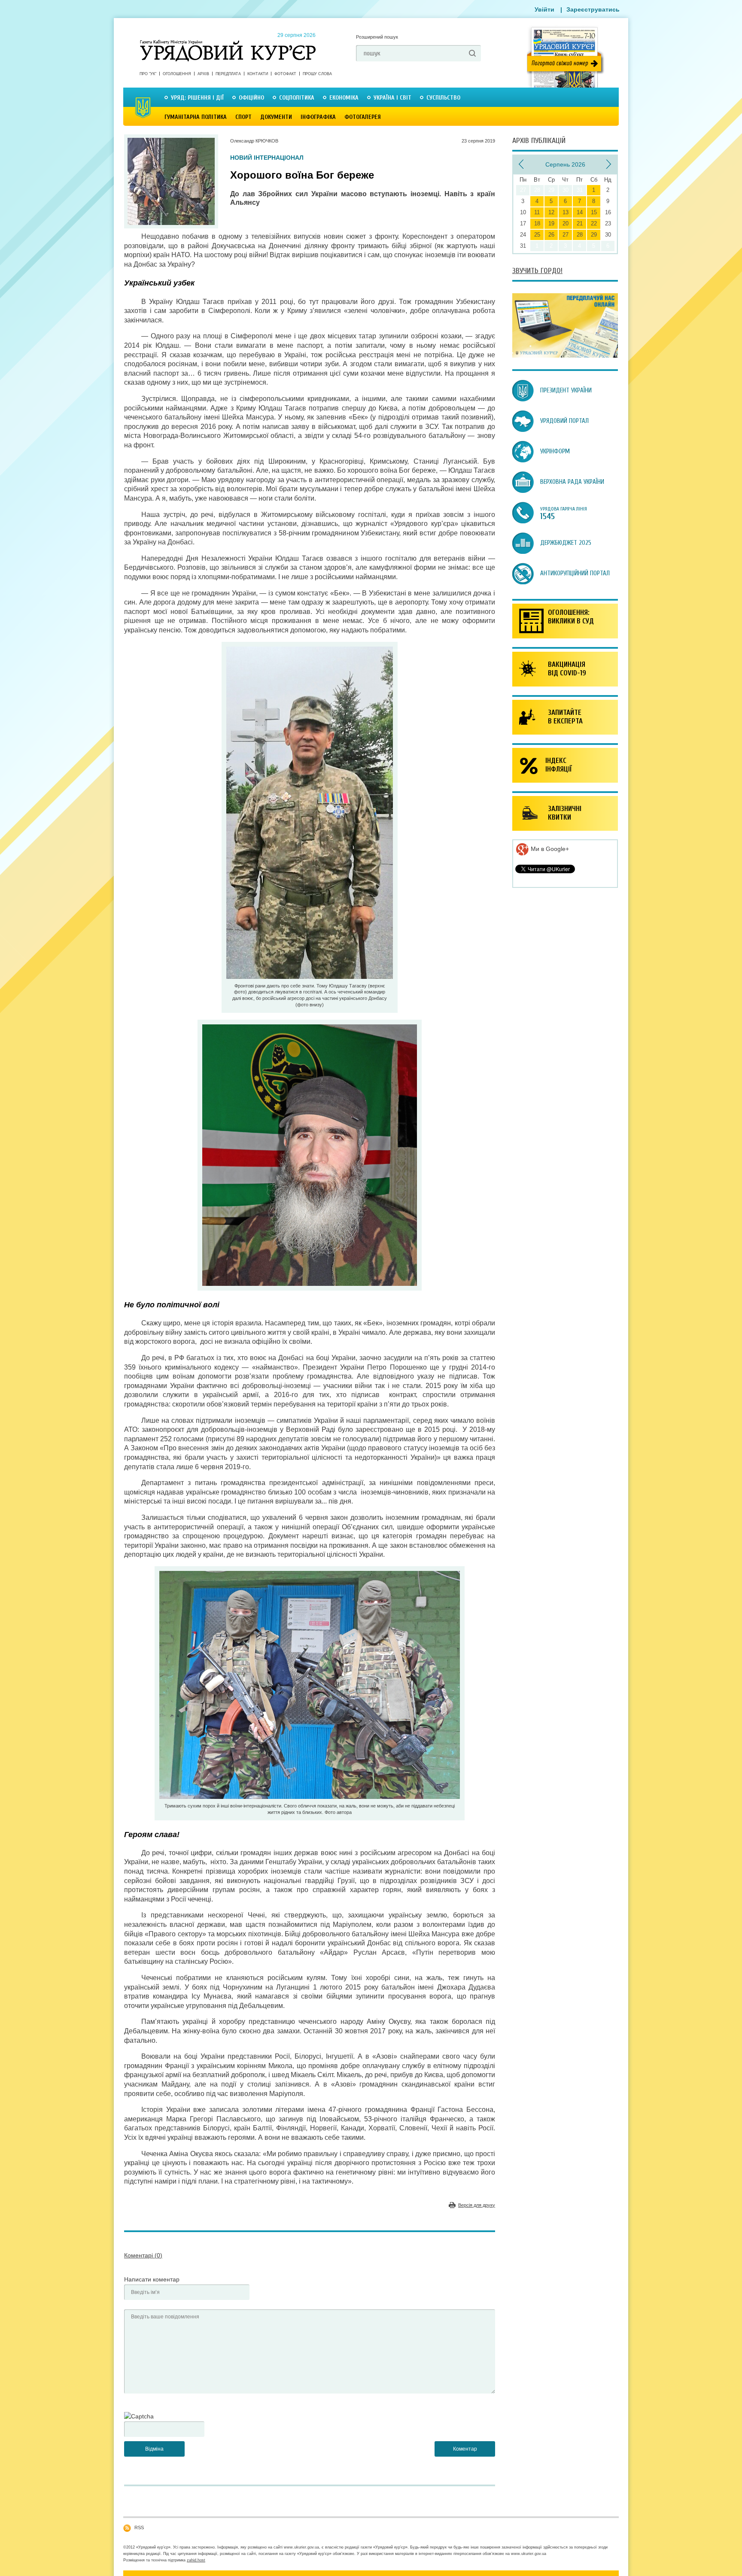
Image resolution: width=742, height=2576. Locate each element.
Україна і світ (392, 98)
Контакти (258, 74)
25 (537, 235)
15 (594, 212)
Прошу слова (317, 74)
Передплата (228, 74)
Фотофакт (285, 74)
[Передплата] (565, 355)
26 (551, 235)
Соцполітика (297, 98)
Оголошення (177, 74)
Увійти (544, 9)
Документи (276, 117)
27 (566, 235)
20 (566, 223)
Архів (203, 74)
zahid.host (196, 2560)
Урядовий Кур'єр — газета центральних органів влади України (228, 43)
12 (551, 212)
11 (537, 212)
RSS (139, 2527)
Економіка (344, 98)
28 (580, 235)
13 (566, 212)
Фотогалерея (363, 117)
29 (594, 235)
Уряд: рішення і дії (197, 98)
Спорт (243, 117)
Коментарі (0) (143, 2255)
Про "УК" (148, 74)
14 (580, 212)
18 (537, 223)
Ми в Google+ (549, 849)
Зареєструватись (593, 9)
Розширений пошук (377, 37)
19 (551, 223)
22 (594, 223)
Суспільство (443, 98)
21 (580, 223)
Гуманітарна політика (196, 117)
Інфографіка (318, 117)
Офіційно (251, 98)
